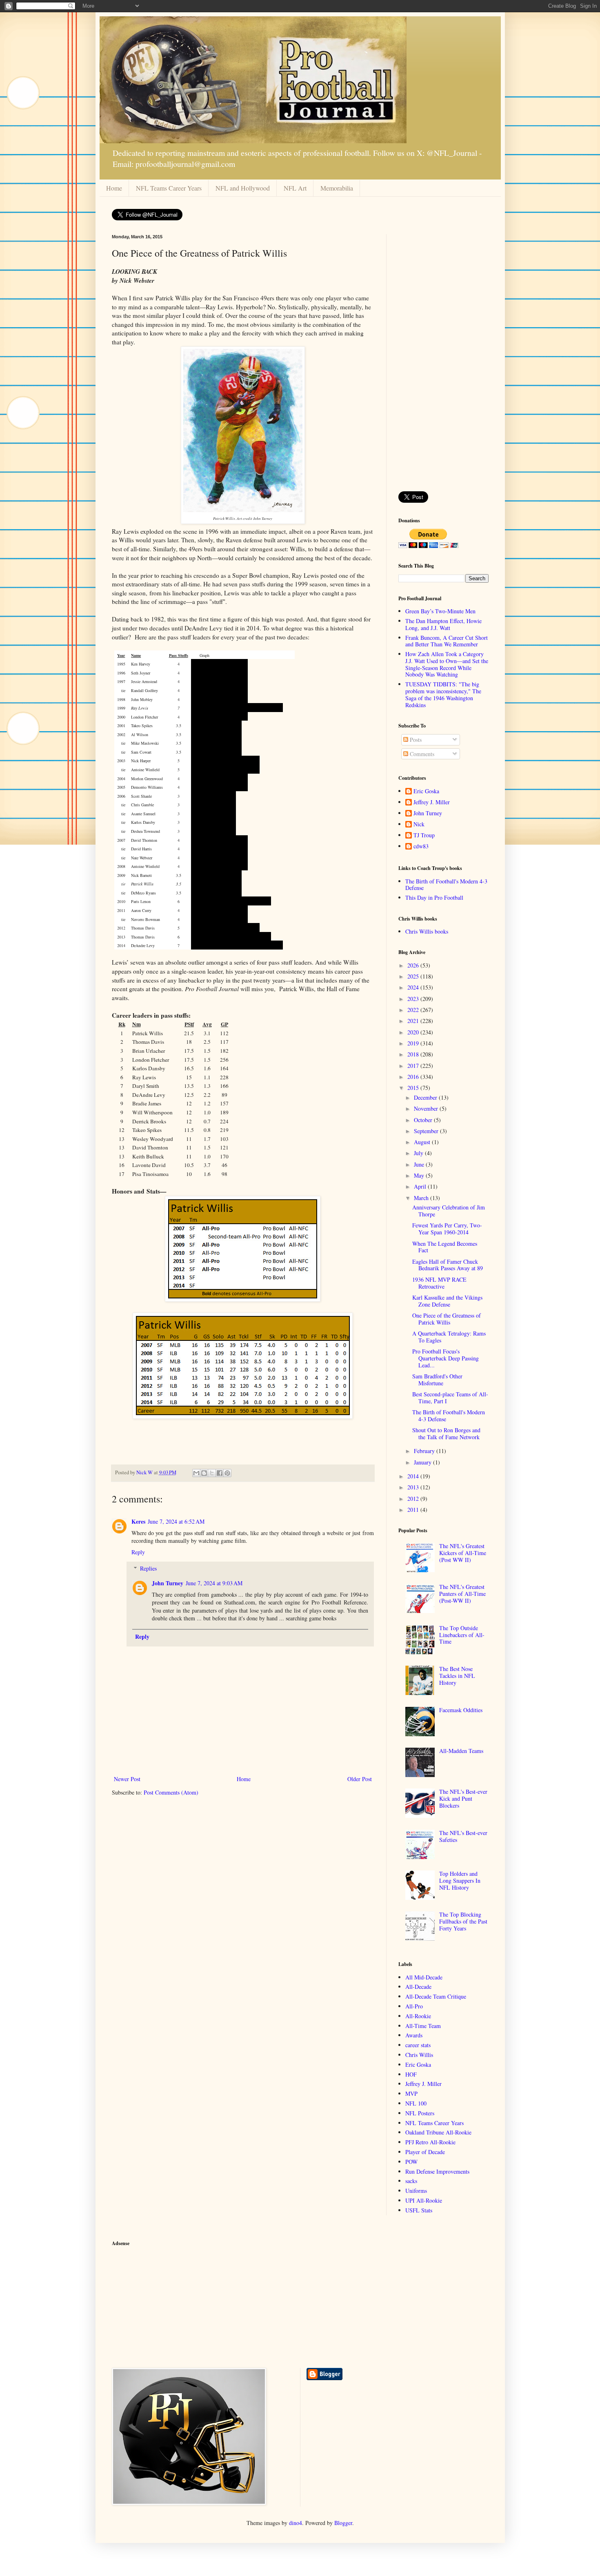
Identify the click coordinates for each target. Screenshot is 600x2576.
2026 (414, 965)
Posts (415, 740)
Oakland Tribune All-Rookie (438, 2132)
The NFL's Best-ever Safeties (463, 1836)
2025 (414, 976)
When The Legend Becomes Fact (445, 1247)
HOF (411, 2074)
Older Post (360, 1779)
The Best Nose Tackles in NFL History (457, 1676)
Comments (421, 754)
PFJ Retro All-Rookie (430, 2142)
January (423, 1462)
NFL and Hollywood (243, 188)
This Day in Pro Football (434, 897)
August (423, 1142)
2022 (414, 1010)
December (426, 1097)
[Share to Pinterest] (227, 1473)
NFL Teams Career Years (169, 188)
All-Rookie (418, 2016)
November (427, 1108)
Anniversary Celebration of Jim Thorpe (449, 1211)
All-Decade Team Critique (436, 1996)
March (422, 1198)
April (421, 1186)
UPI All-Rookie (424, 2200)
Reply (138, 1552)
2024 (414, 987)
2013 (414, 1487)
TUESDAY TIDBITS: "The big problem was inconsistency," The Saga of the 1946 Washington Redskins (443, 694)
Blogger (343, 2523)
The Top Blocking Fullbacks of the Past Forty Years (463, 1921)
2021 (414, 1021)
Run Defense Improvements (437, 2171)
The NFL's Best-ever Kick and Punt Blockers (463, 1798)
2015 (414, 1088)
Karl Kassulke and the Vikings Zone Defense (447, 1301)
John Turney (168, 1583)
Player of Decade (425, 2152)
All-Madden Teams (461, 1751)
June (420, 1164)
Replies (148, 1568)
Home (114, 188)
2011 (414, 1510)
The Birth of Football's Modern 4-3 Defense (446, 885)
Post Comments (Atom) (171, 1792)
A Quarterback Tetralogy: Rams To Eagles (449, 1337)
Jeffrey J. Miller (432, 802)
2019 (414, 1043)
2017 (414, 1066)
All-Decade (418, 1987)
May (420, 1175)
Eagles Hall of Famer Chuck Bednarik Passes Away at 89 (448, 1265)
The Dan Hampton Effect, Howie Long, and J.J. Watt (443, 624)
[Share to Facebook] (220, 1473)
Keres (138, 1521)
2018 (414, 1054)
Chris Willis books (427, 931)
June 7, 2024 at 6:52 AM (176, 1521)
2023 (414, 999)
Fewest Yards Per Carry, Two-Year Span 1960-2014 (447, 1229)
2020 (414, 1032)
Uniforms (416, 2191)
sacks (411, 2181)
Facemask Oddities (461, 1710)
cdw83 (421, 846)
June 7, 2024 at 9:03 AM (214, 1583)
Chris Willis (419, 2055)
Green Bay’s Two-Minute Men (440, 611)
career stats (418, 2045)
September (427, 1131)
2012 (414, 1499)
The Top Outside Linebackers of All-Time (462, 1635)
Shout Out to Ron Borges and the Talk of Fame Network (446, 1433)
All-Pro (414, 2006)
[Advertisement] (443, 357)
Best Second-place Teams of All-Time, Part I (450, 1398)
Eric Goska (426, 791)
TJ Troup (424, 835)
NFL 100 (416, 2103)
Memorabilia (337, 188)
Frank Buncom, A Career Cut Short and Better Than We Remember (447, 641)
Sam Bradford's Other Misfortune (437, 1380)
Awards (414, 2035)
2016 (414, 1077)
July (419, 1153)
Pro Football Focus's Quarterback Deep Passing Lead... (446, 1358)
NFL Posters (420, 2113)
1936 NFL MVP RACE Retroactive (439, 1283)
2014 (414, 1476)
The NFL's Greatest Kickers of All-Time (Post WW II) (463, 1553)
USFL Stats (419, 2210)
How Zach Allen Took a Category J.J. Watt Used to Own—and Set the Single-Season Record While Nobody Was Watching (447, 664)
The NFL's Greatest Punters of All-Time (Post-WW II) (462, 1594)
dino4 (296, 2523)
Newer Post (127, 1779)
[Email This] (196, 1473)
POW (411, 2162)
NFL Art (295, 188)
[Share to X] (212, 1473)
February (425, 1451)
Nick (419, 824)
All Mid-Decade (424, 1977)
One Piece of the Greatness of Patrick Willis (447, 1319)
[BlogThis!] (204, 1473)
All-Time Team (423, 2026)
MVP (411, 2093)
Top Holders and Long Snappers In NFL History (460, 1880)
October (424, 1120)
